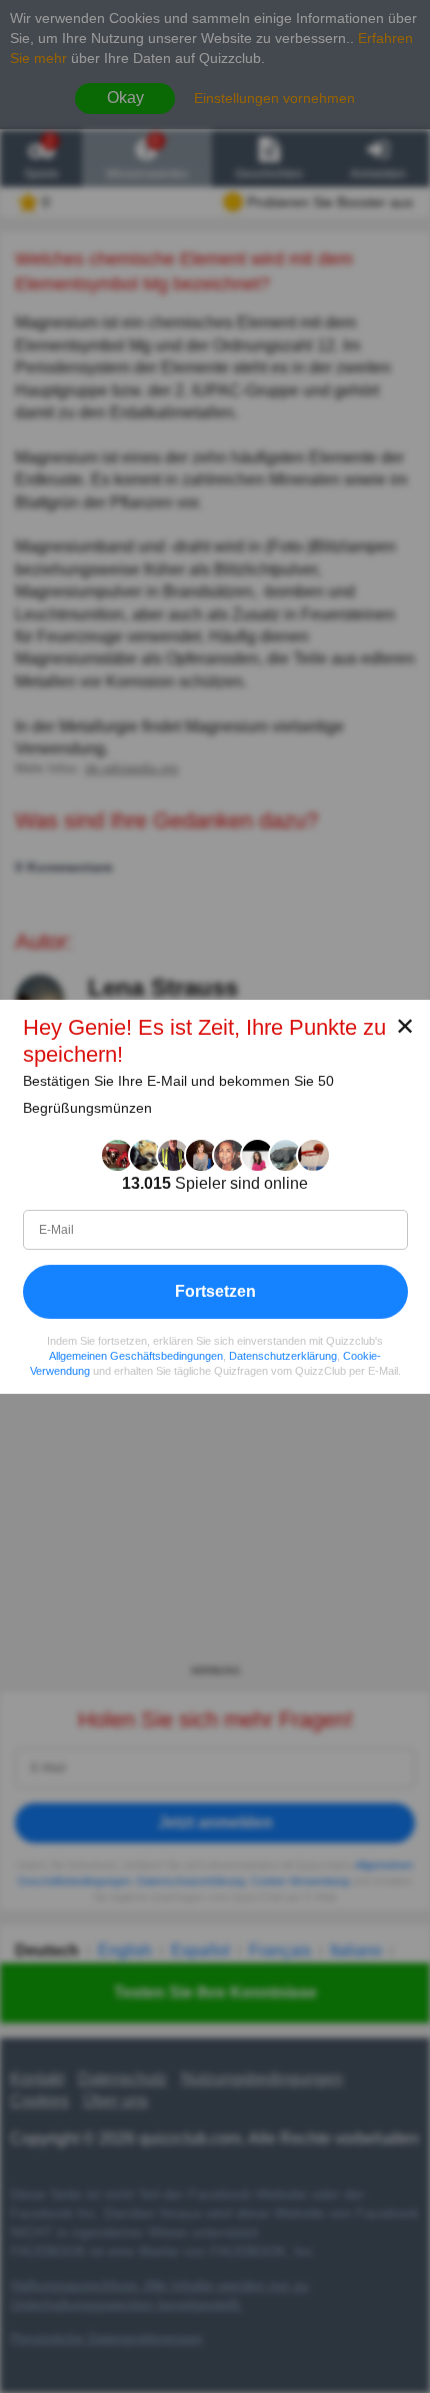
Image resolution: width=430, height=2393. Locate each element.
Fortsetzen (215, 1290)
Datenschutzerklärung (283, 1355)
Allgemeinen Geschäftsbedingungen (136, 1355)
